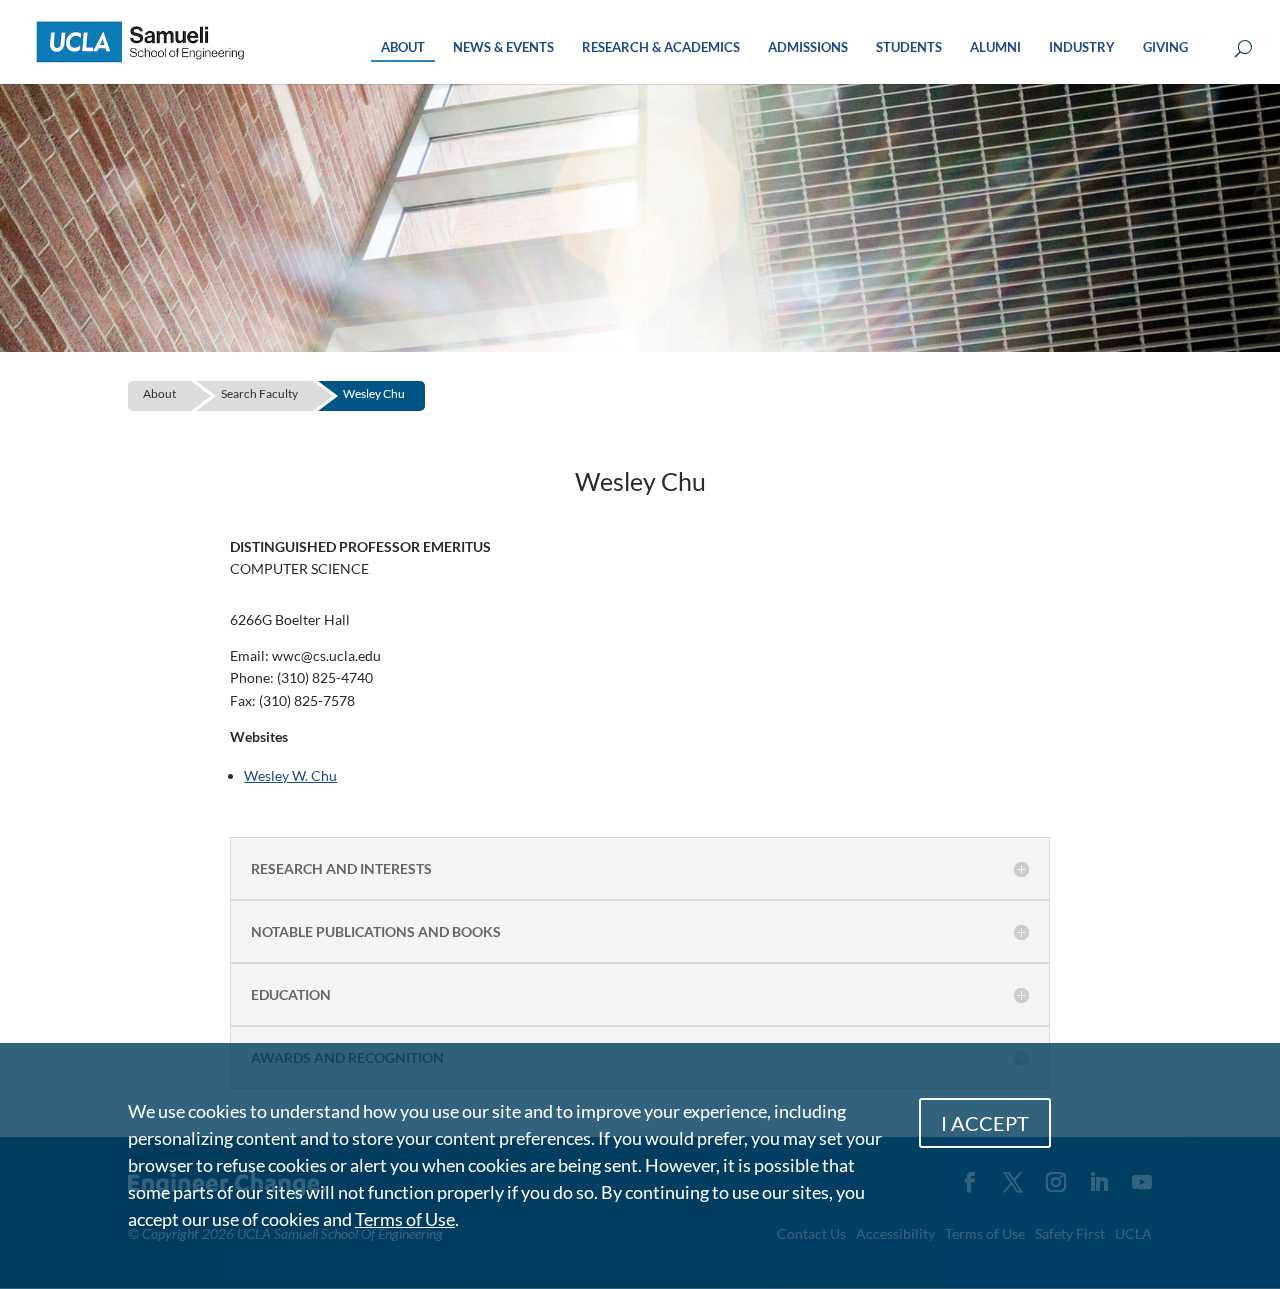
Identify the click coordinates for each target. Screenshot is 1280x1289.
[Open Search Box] (1243, 49)
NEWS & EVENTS (503, 47)
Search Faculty (259, 393)
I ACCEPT (985, 1123)
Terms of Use (405, 1219)
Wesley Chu (374, 393)
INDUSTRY (1082, 47)
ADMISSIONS (808, 47)
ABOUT (403, 47)
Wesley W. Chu (290, 775)
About (159, 393)
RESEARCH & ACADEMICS (661, 47)
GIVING (1165, 47)
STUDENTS (909, 47)
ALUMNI (995, 47)
